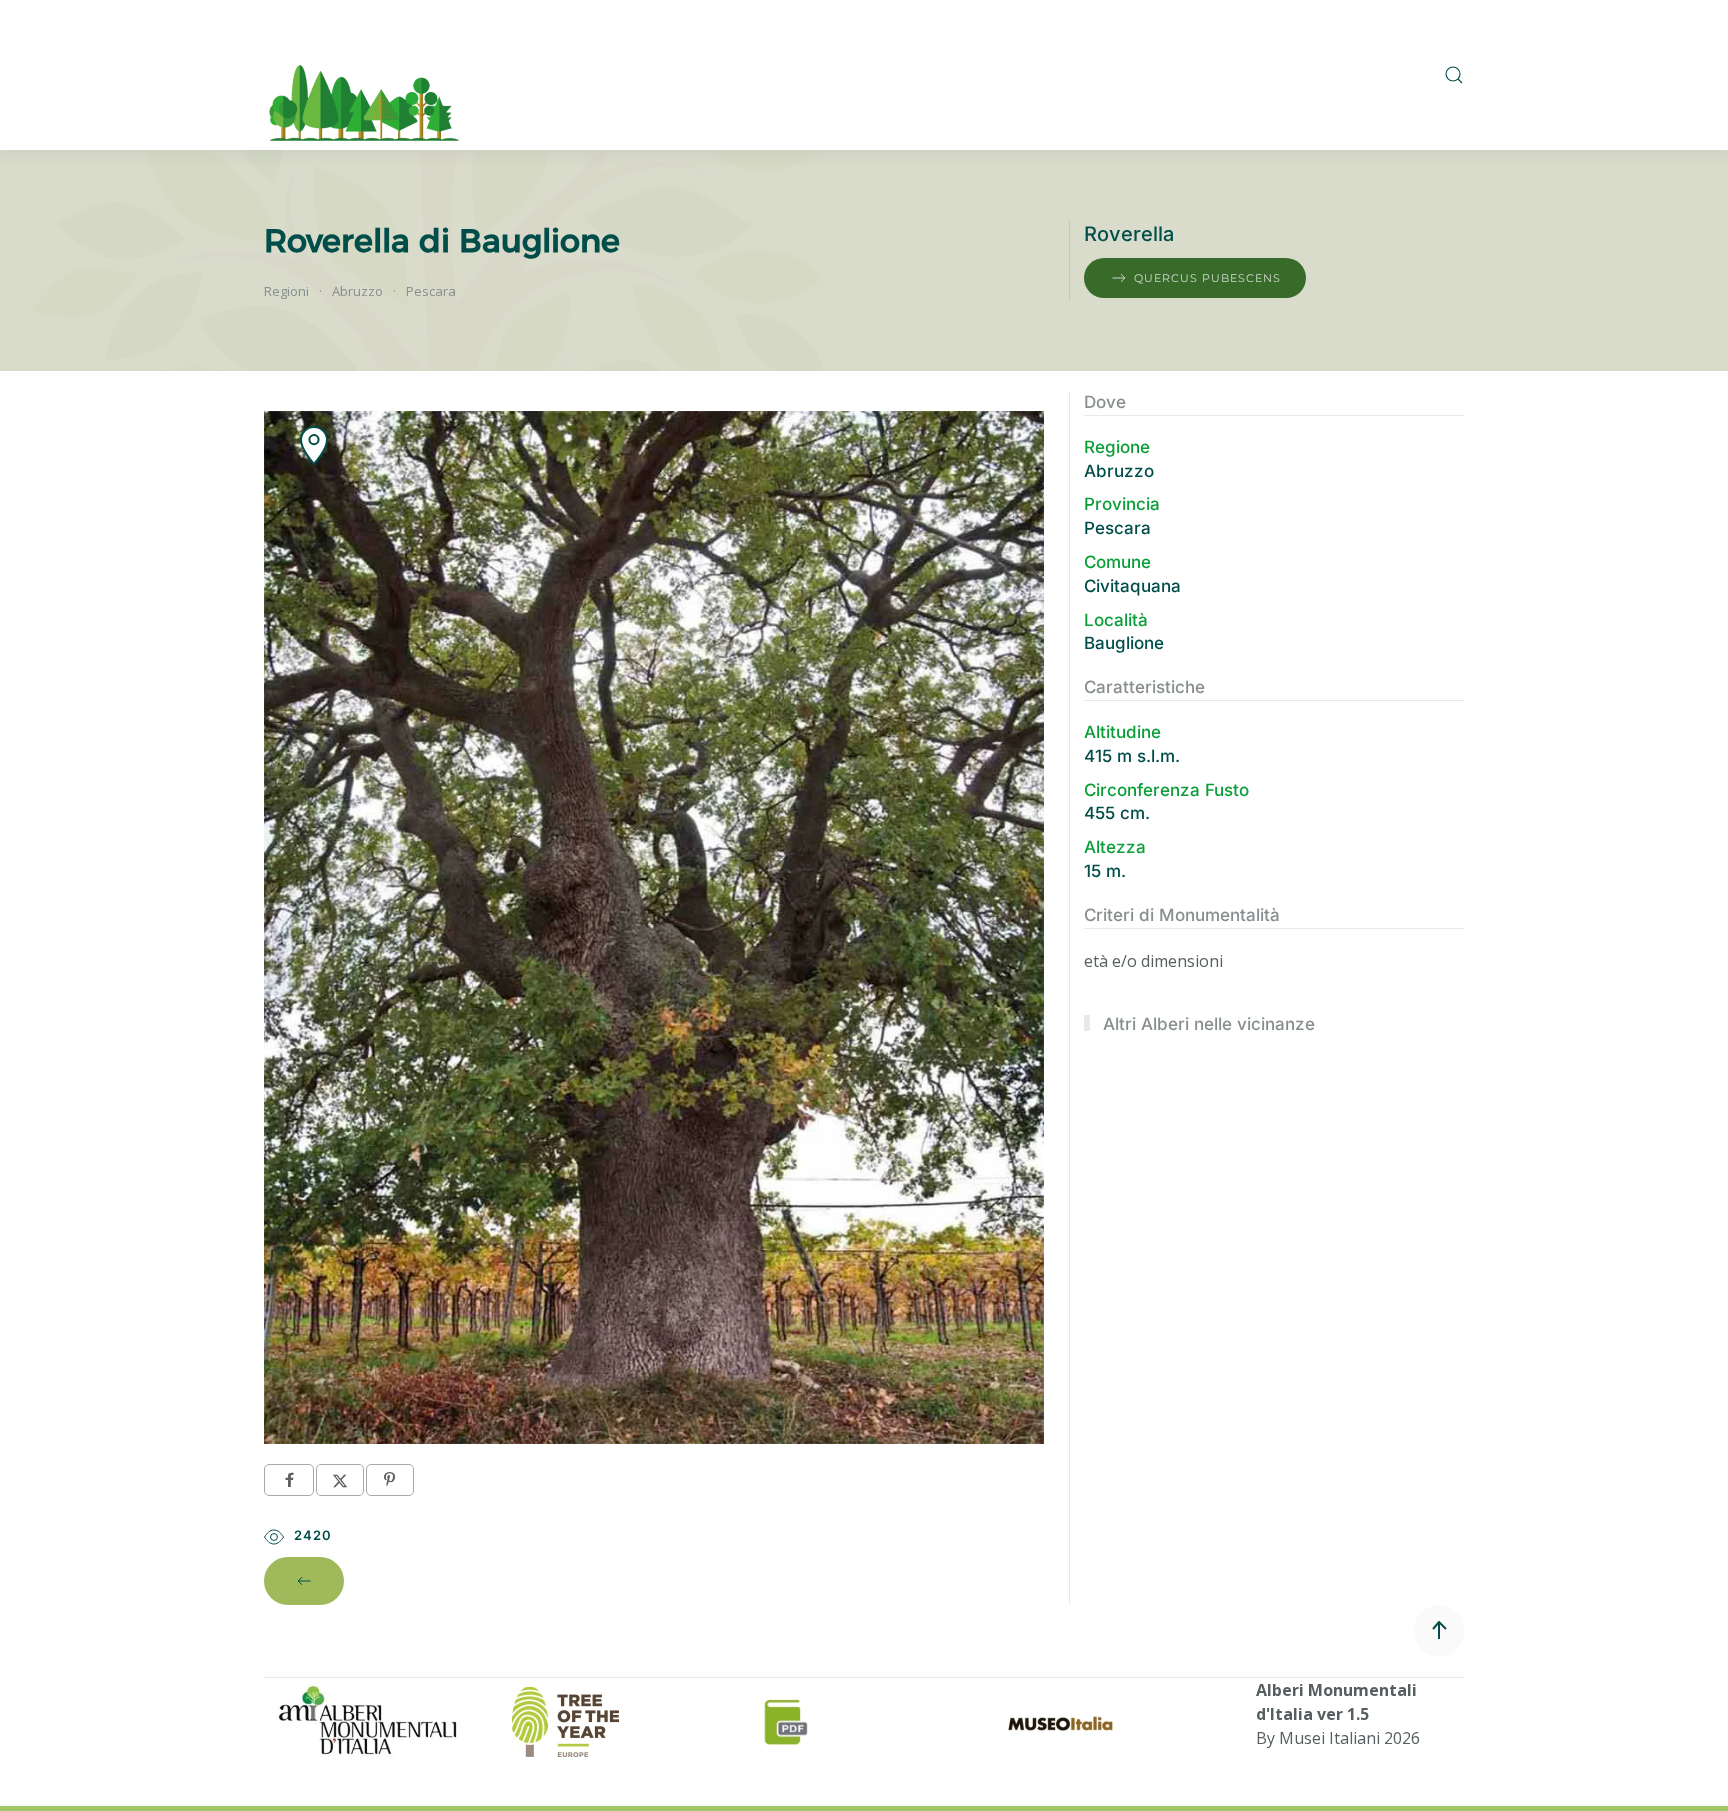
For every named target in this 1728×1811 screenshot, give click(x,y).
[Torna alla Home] (364, 75)
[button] (1454, 75)
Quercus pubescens (1207, 278)
